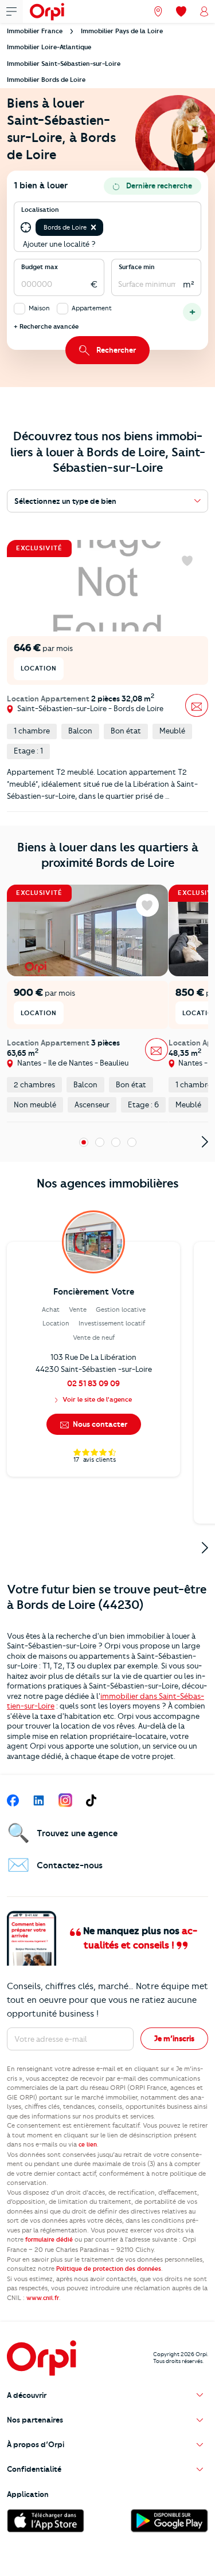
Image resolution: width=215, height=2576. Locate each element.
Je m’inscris (174, 2038)
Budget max (40, 267)
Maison (39, 308)
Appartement (92, 308)
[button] (93, 227)
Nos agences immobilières (108, 1183)
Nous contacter (99, 1424)
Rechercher (116, 350)
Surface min (137, 267)
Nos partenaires (35, 2420)
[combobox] (106, 227)
